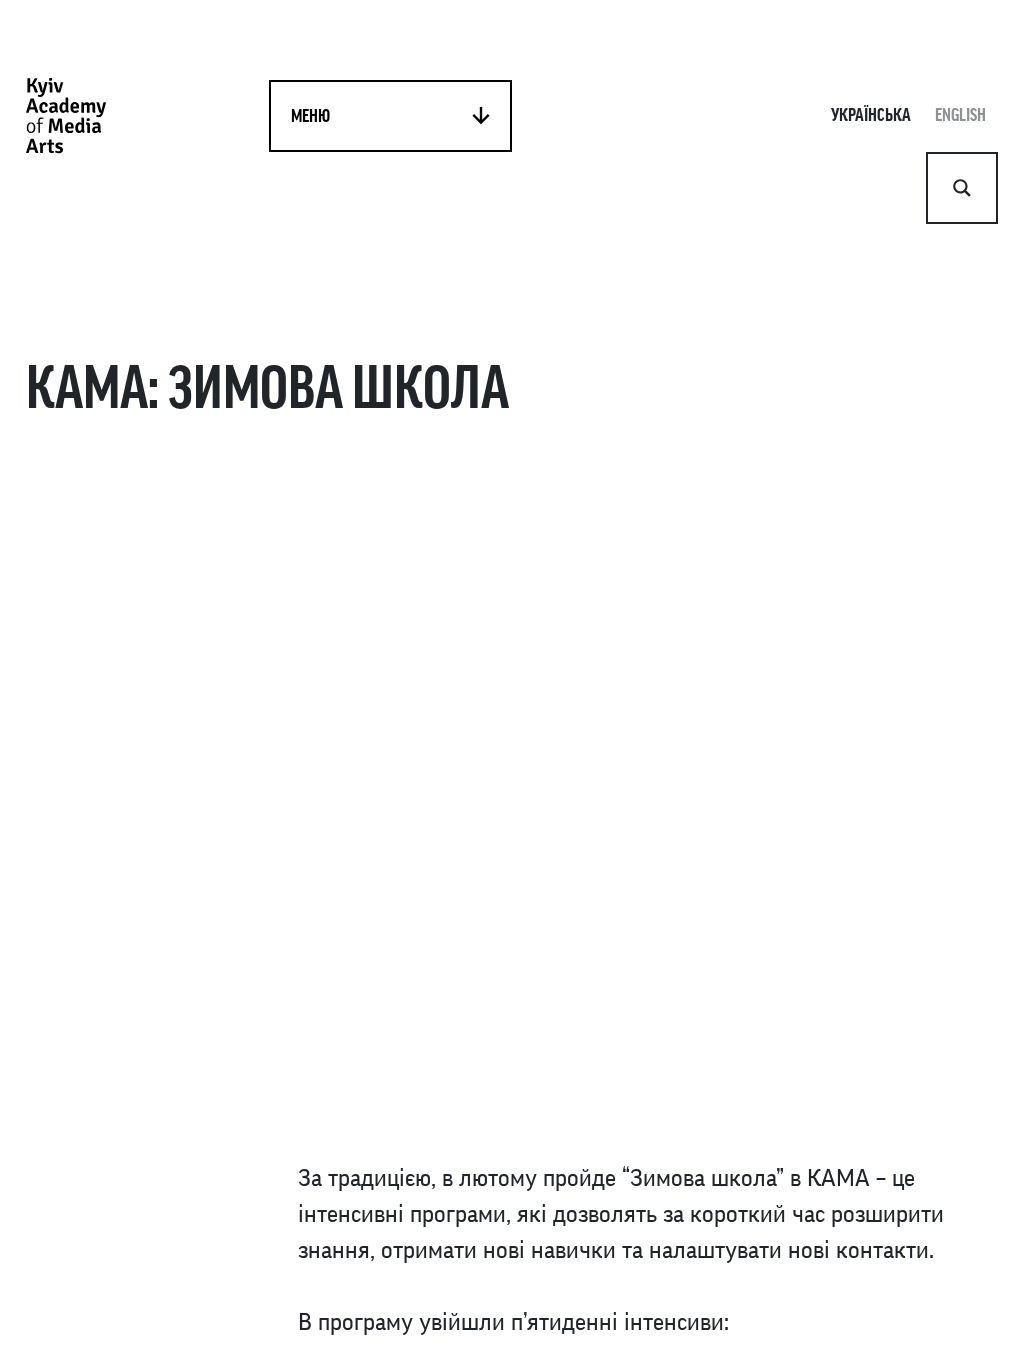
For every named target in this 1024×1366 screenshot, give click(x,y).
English (960, 115)
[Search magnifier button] (962, 188)
